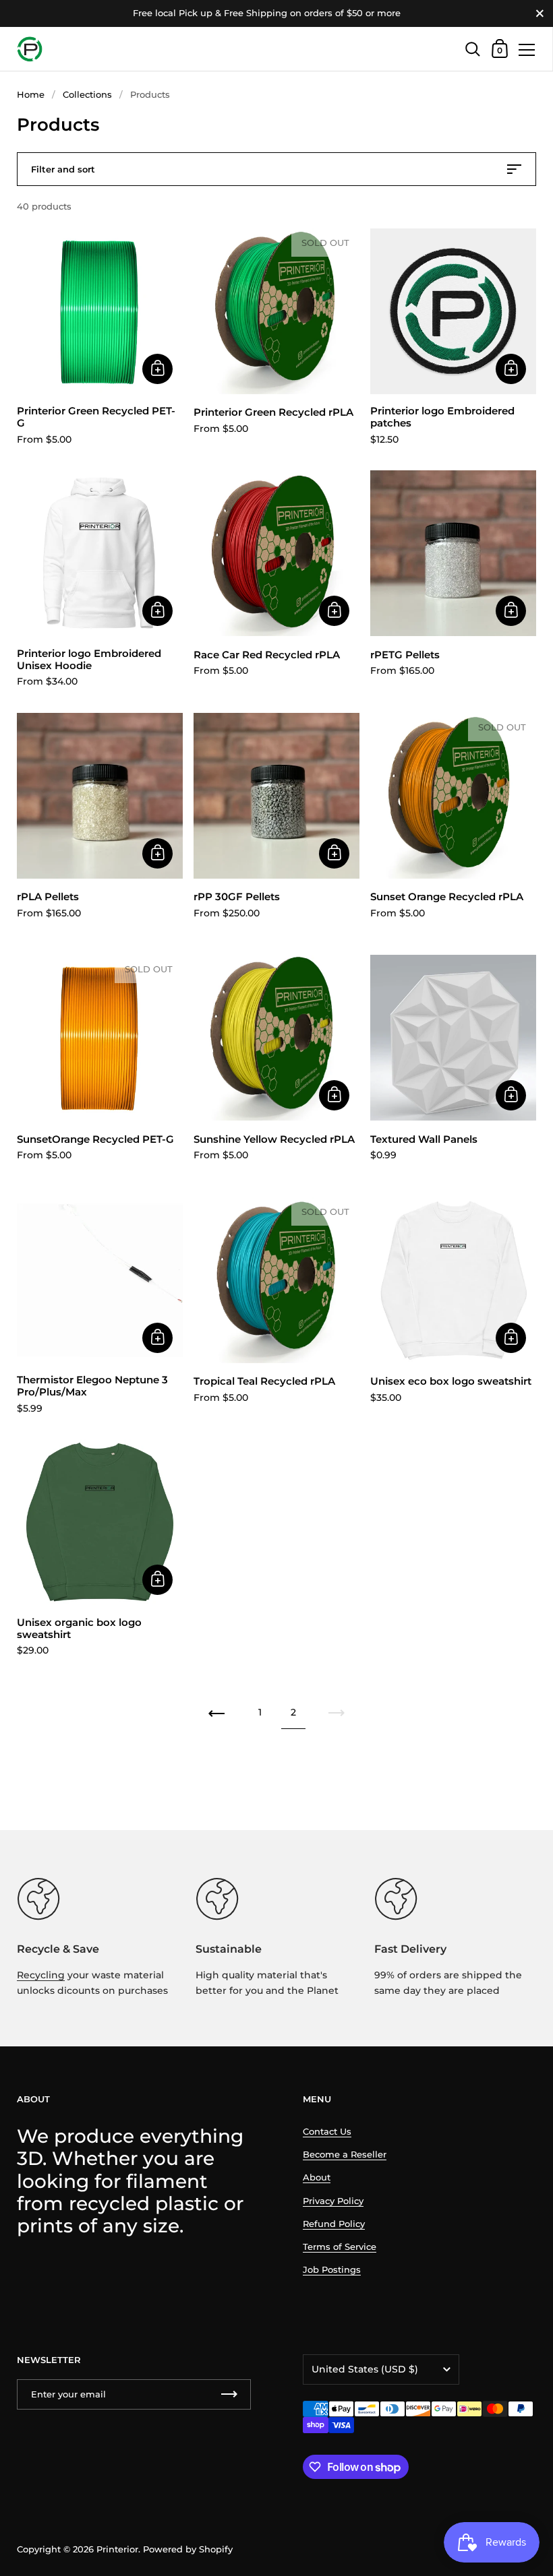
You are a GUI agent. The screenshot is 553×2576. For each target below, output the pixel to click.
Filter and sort (63, 169)
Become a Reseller (345, 2155)
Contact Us (327, 2132)
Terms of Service (340, 2247)
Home (31, 95)
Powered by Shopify (188, 2549)
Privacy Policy (333, 2201)
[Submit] (229, 2394)
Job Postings (332, 2270)
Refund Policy (334, 2224)
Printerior (117, 2549)
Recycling (41, 1975)
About (317, 2177)
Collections (87, 95)
